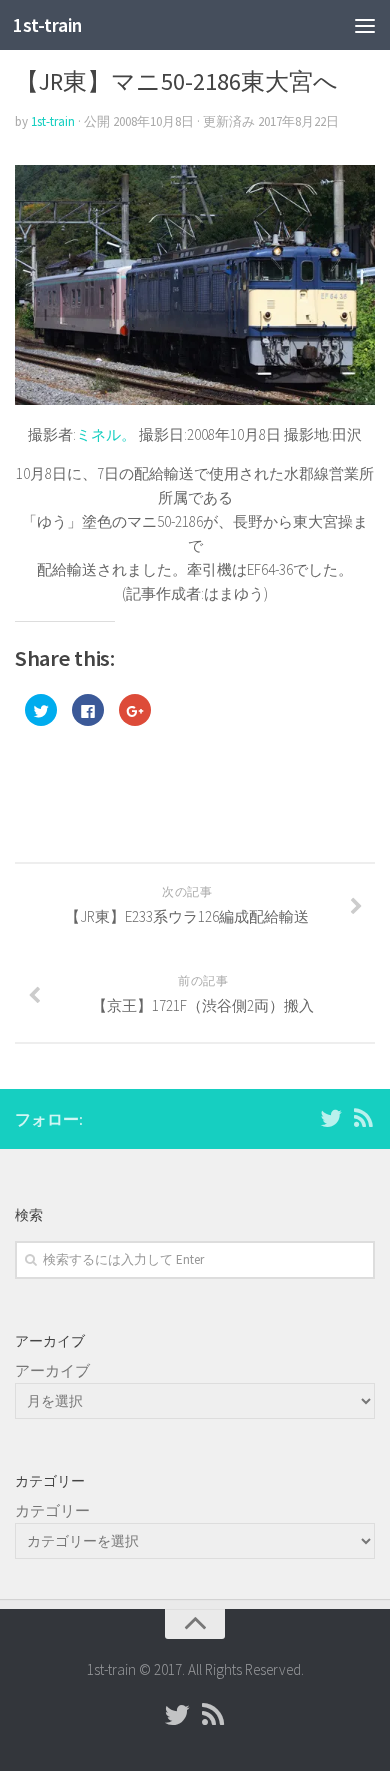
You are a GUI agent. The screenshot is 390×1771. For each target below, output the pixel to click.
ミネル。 (106, 434)
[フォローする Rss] (363, 1118)
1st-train (47, 25)
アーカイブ (52, 1370)
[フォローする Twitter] (331, 1118)
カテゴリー (52, 1510)
